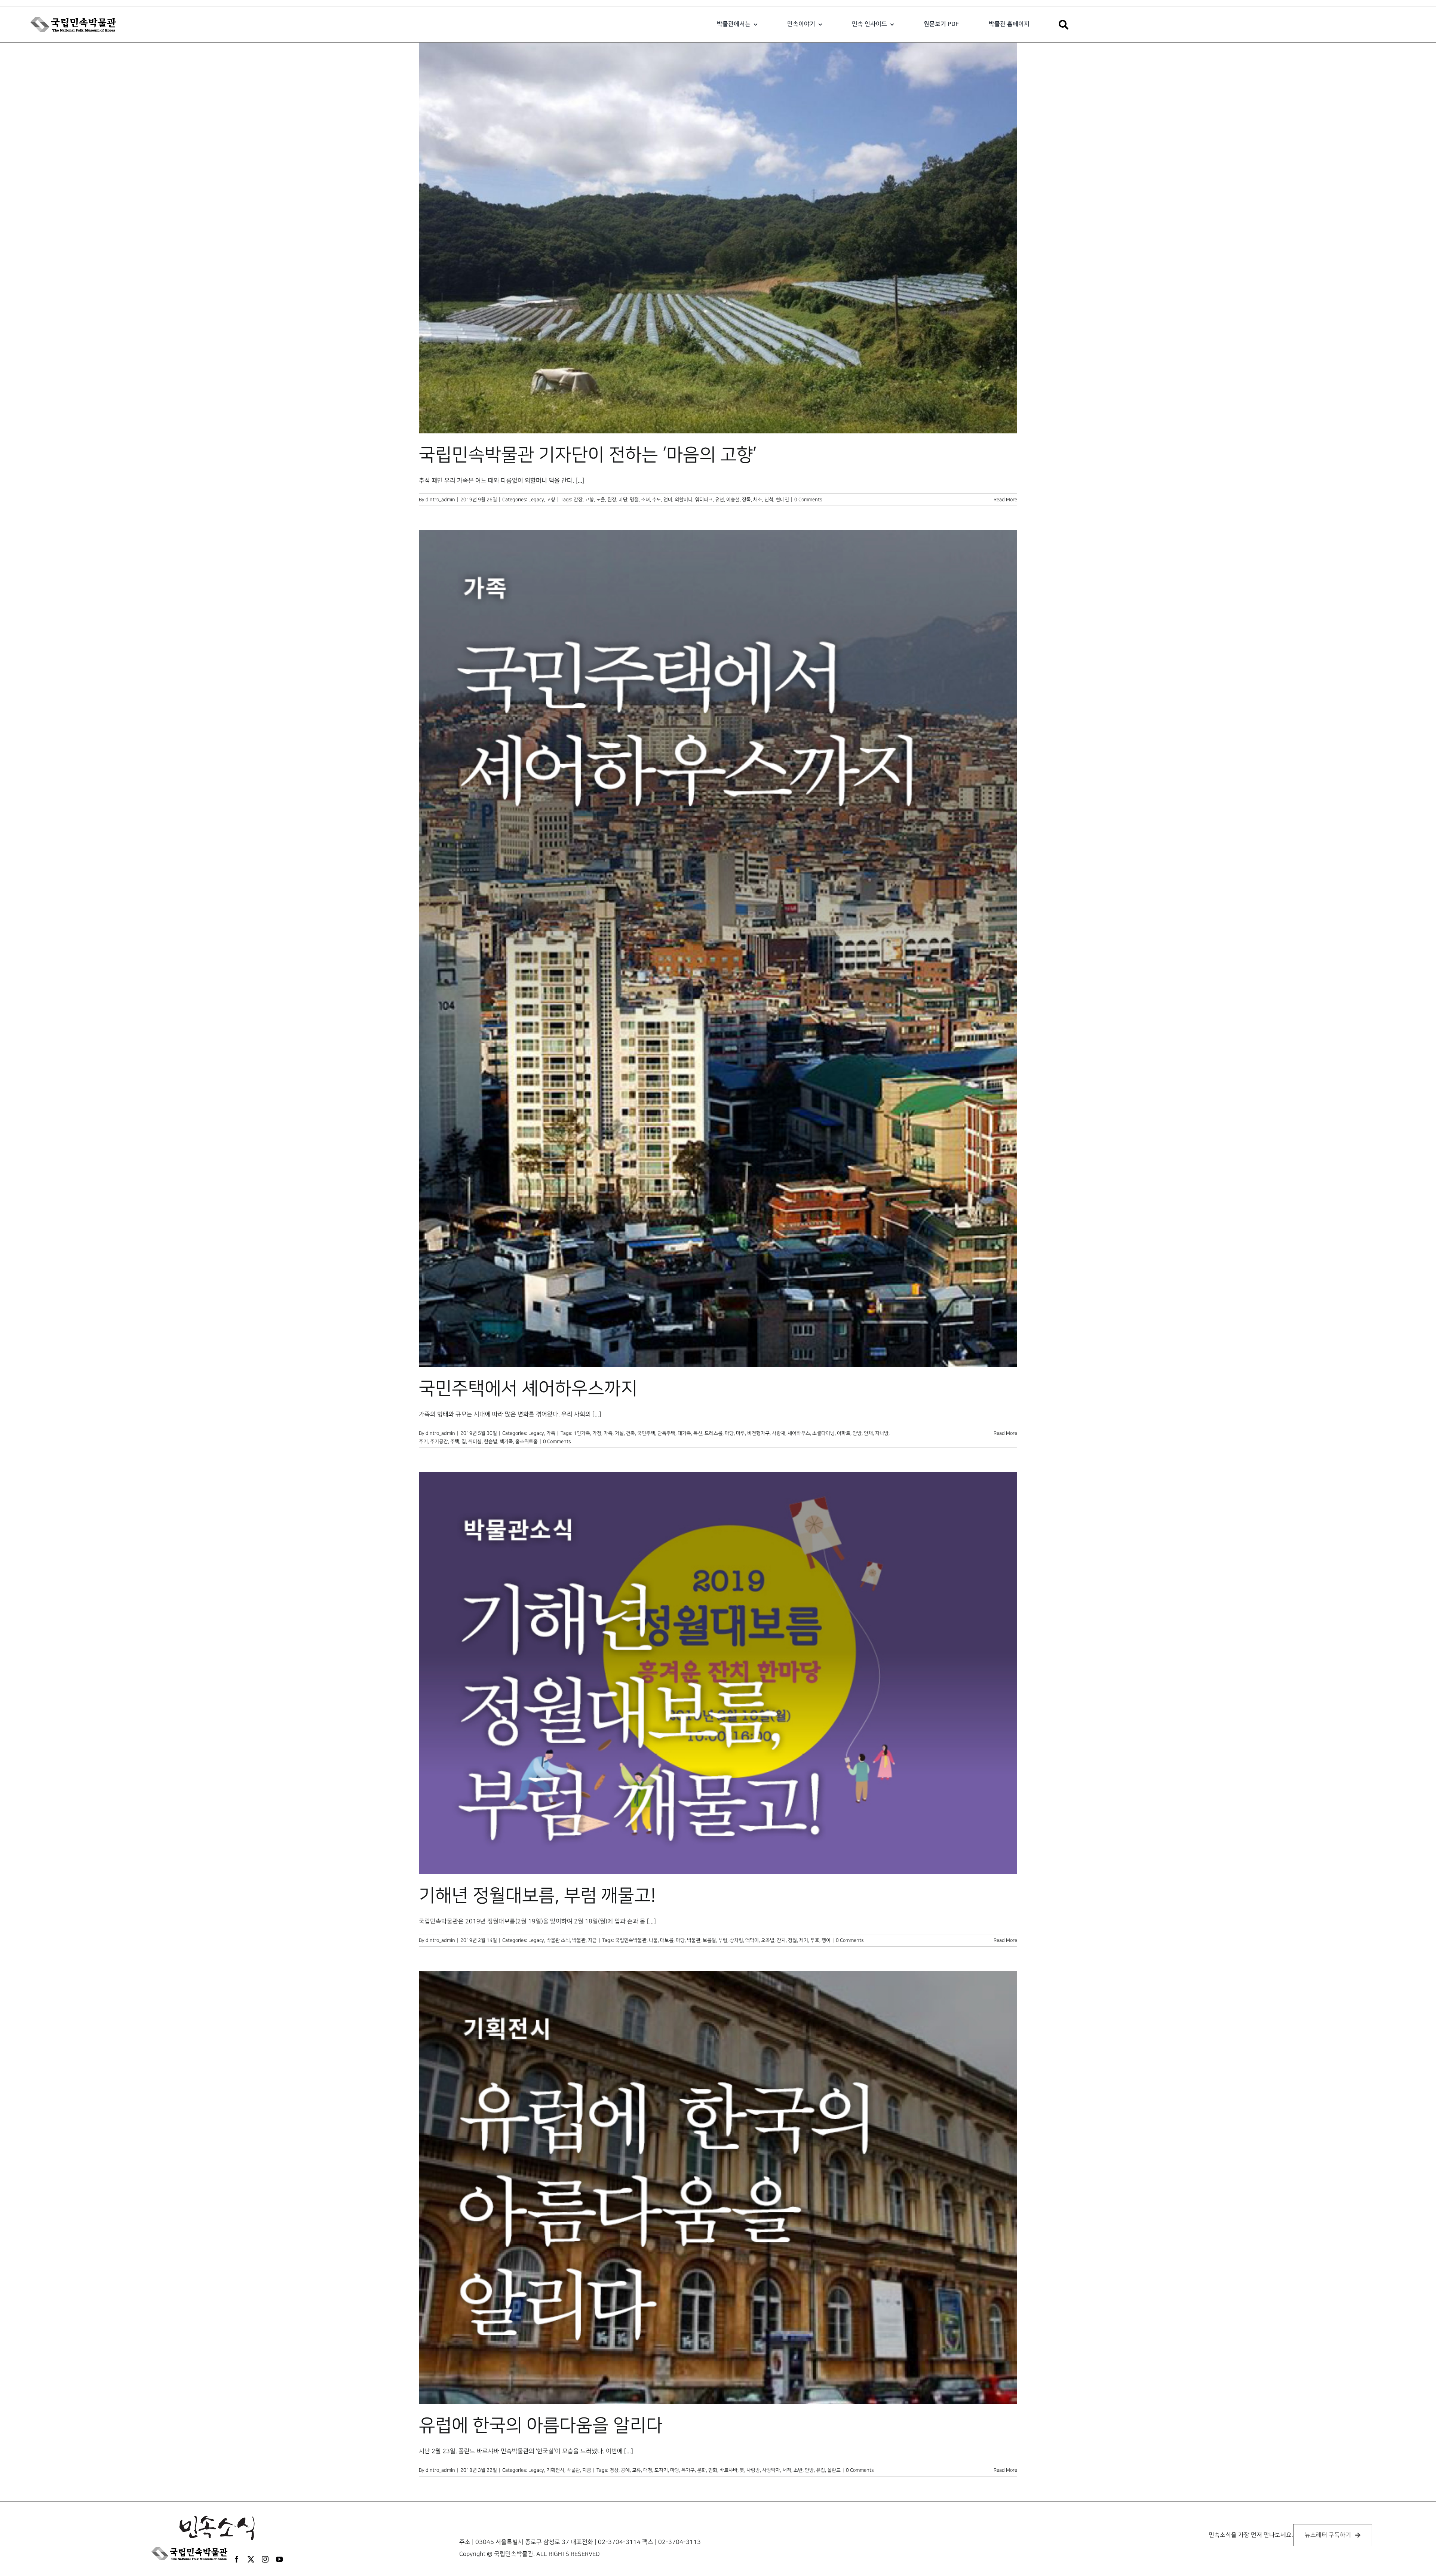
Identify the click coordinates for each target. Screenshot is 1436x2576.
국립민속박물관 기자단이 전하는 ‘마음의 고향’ (588, 455)
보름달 (709, 1940)
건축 (630, 1433)
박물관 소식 (558, 1940)
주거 (423, 1441)
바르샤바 (728, 2470)
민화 (713, 2470)
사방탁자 (771, 2470)
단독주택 (666, 1433)
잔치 (781, 1940)
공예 (625, 2470)
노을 (601, 500)
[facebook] (237, 2559)
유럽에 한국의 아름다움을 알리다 (541, 2426)
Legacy (536, 500)
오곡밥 (768, 1940)
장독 (746, 500)
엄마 (668, 500)
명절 (634, 500)
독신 (698, 1433)
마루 (740, 1433)
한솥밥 (491, 1441)
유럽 (820, 2470)
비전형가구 (758, 1433)
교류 (636, 2470)
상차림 (736, 1940)
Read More (1005, 500)
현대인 (782, 500)
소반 (798, 2470)
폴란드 (834, 2470)
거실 (619, 1433)
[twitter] (251, 2559)
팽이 (826, 1940)
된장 (612, 500)
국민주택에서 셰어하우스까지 (528, 1389)
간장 (578, 500)
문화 (702, 2470)
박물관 (694, 1940)
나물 (653, 1940)
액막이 (752, 1940)
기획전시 (555, 2470)
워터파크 (704, 500)
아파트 (844, 1433)
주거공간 (439, 1441)
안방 (857, 1433)
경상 (614, 2470)
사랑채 (779, 1433)
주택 (455, 1441)
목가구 (688, 2470)
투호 (815, 1940)
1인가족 (582, 1433)
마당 (623, 500)
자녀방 (882, 1433)
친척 (769, 500)
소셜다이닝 (823, 1433)
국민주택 (646, 1433)
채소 (758, 500)
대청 (648, 2470)
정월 (792, 1940)
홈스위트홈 (527, 1441)
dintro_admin (440, 500)
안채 (868, 1433)
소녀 (645, 500)
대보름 (667, 1940)
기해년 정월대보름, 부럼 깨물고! (537, 1896)
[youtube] (279, 2559)
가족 (551, 1433)
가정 (597, 1433)
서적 (787, 2470)
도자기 (661, 2470)
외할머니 (684, 500)
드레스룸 (714, 1433)
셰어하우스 (799, 1433)
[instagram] (265, 2559)
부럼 (723, 1940)
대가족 (684, 1433)
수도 (657, 500)
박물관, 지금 (584, 1940)
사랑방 (753, 2470)
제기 (804, 1940)
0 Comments (808, 500)
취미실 (475, 1441)
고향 (551, 500)
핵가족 (506, 1441)
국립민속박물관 (631, 1940)
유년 (719, 500)
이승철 (733, 500)
